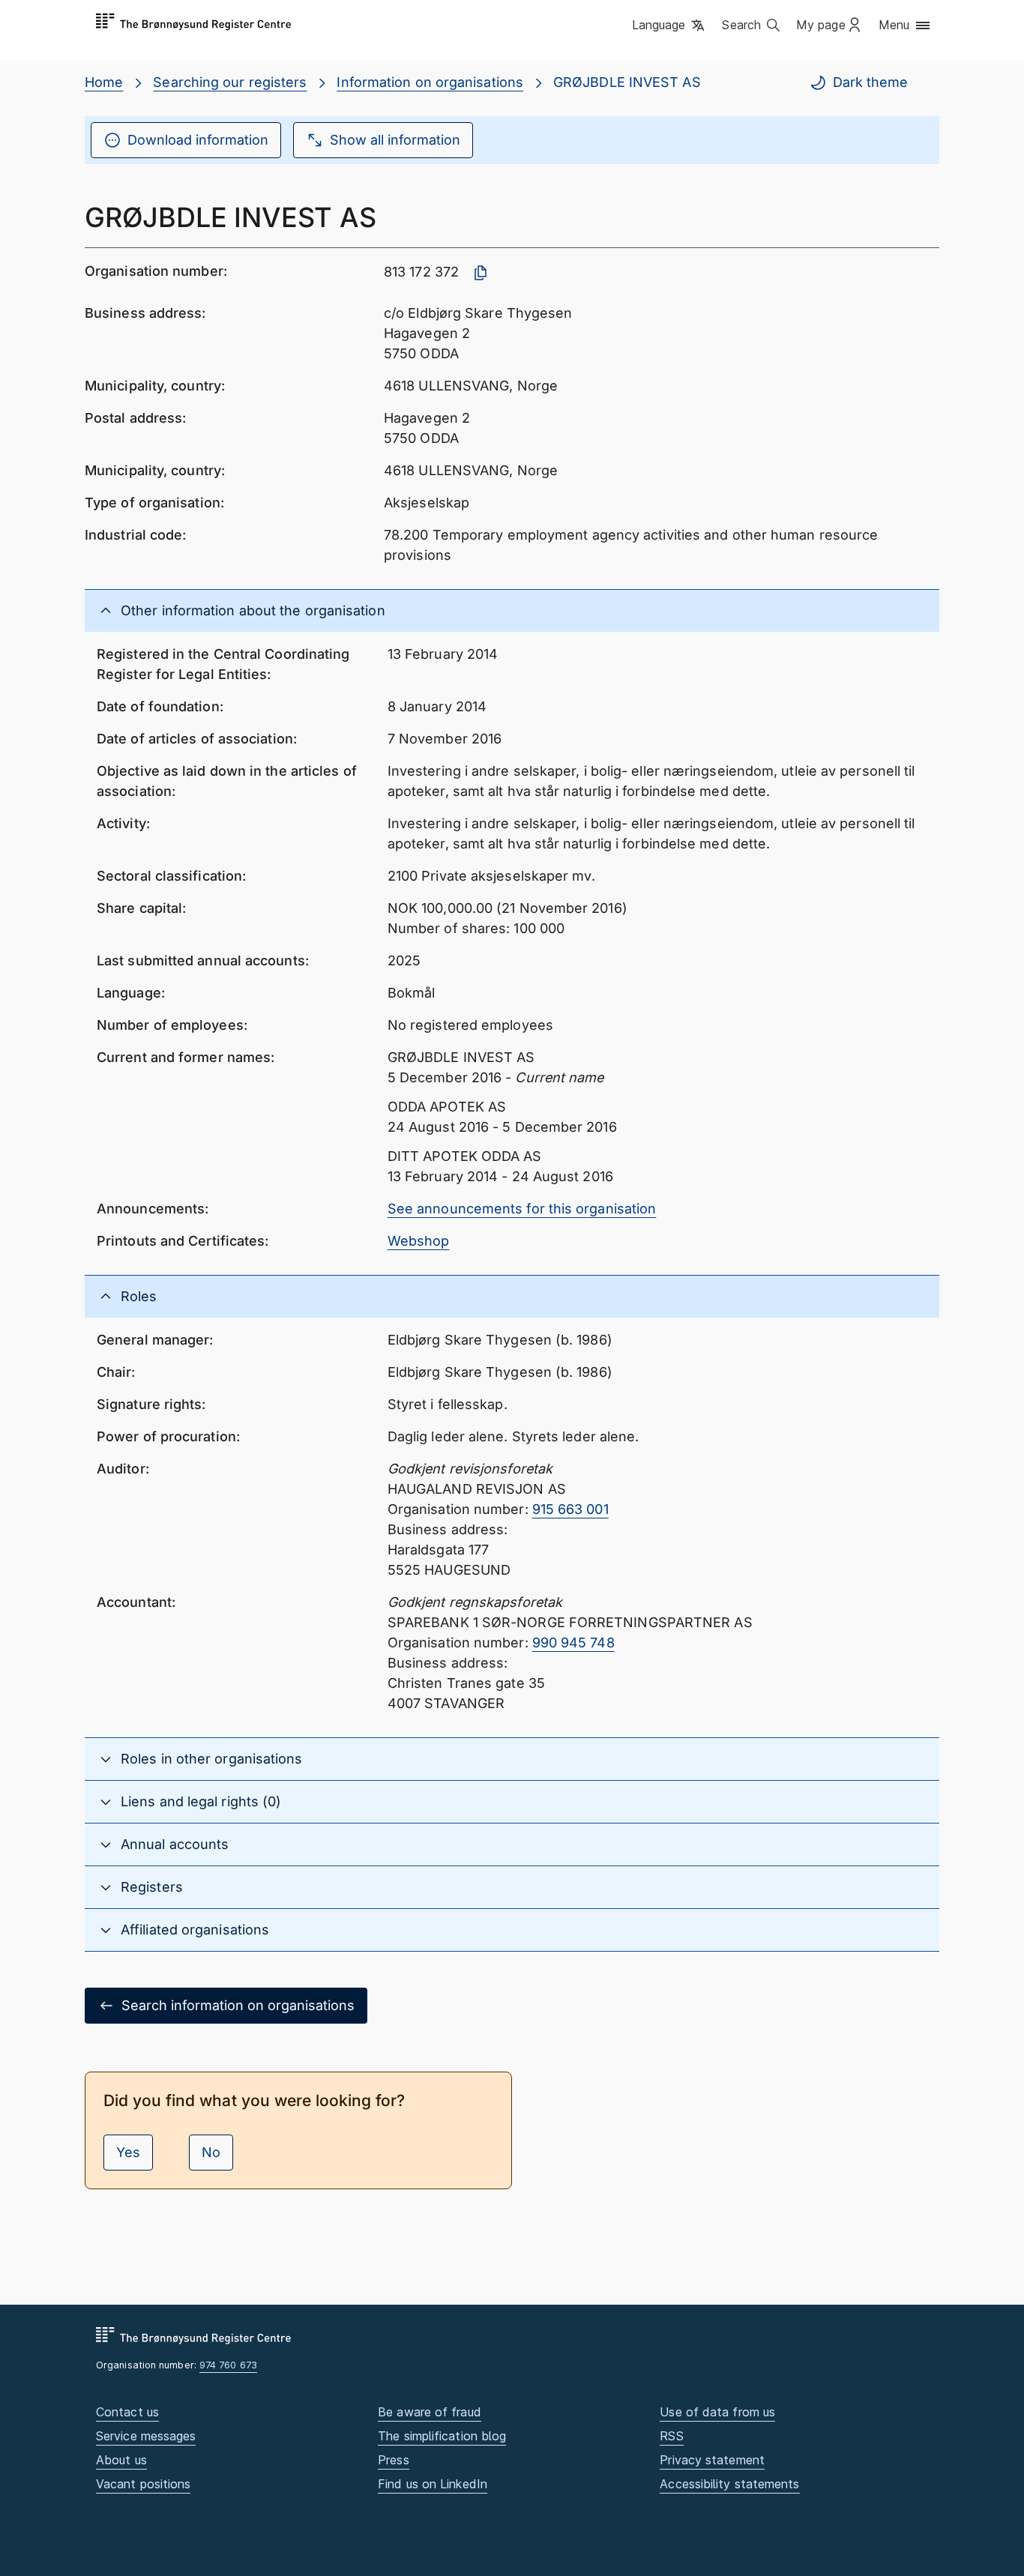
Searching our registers (230, 82)
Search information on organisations (238, 2005)
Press (393, 2460)
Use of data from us (717, 2412)
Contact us (127, 2412)
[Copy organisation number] (481, 273)
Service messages (146, 2436)
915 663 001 (570, 1509)
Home (104, 82)
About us (121, 2460)
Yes (128, 2152)
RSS (671, 2436)
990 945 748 (573, 1643)
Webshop (419, 1241)
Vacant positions (143, 2484)
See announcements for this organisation (522, 1209)
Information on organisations (430, 82)
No (211, 2152)
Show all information (395, 140)
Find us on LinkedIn (433, 2484)
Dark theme (870, 82)
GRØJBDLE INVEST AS (627, 82)
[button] (670, 26)
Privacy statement (712, 2460)
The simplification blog (442, 2436)
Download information (198, 140)
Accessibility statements (729, 2484)
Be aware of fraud (430, 2412)
